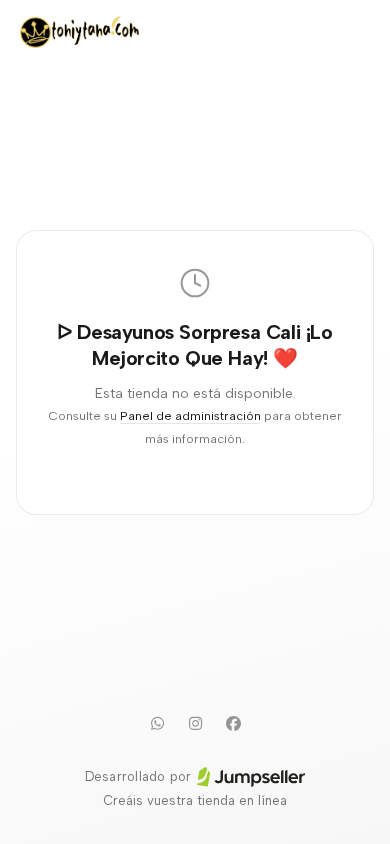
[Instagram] (195, 723)
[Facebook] (233, 723)
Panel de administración (190, 415)
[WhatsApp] (157, 723)
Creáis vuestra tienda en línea (195, 800)
